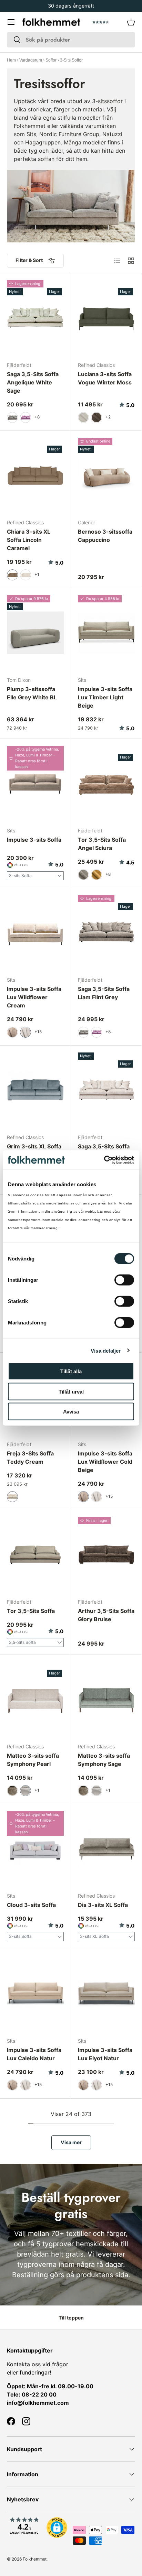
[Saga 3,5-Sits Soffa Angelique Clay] (106, 1090)
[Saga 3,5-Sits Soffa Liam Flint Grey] (106, 933)
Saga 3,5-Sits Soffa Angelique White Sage (33, 382)
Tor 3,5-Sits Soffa (31, 1611)
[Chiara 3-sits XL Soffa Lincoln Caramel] (35, 476)
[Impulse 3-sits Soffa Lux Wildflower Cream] (35, 933)
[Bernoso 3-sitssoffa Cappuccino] (106, 476)
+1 (37, 574)
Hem (11, 60)
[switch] (124, 1280)
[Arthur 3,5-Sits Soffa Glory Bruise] (106, 1555)
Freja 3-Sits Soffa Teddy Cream (30, 1458)
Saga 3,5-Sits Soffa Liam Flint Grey (104, 993)
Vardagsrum (31, 60)
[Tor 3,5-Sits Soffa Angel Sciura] (106, 784)
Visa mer (71, 2142)
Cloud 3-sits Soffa (31, 1905)
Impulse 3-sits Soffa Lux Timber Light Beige (105, 697)
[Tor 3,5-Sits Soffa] (35, 1555)
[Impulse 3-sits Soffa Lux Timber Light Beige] (106, 633)
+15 (38, 1032)
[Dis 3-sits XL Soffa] (106, 1849)
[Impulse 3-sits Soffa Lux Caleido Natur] (35, 1994)
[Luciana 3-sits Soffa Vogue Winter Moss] (106, 318)
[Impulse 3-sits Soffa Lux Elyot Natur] (106, 1994)
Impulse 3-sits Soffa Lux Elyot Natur (105, 2054)
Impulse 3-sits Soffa (34, 840)
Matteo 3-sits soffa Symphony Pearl (33, 1760)
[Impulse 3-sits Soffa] (35, 784)
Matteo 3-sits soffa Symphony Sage (104, 1760)
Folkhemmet (35, 2559)
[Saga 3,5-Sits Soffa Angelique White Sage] (35, 318)
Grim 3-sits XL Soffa (34, 1146)
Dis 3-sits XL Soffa (103, 1905)
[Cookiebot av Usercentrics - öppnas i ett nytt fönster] (104, 1160)
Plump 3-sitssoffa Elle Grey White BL (32, 693)
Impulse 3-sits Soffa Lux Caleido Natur (34, 2054)
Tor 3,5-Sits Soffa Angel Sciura (102, 844)
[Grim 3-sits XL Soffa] (35, 1090)
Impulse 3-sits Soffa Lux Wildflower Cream (34, 997)
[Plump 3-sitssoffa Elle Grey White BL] (35, 633)
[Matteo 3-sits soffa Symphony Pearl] (35, 1700)
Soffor (51, 60)
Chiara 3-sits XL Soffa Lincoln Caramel (29, 540)
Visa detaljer (106, 1350)
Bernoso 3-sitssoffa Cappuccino (105, 536)
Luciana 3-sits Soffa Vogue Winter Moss (105, 378)
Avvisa (71, 1412)
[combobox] (71, 40)
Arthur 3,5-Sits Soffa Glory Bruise (106, 1615)
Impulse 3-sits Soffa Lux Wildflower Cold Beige (105, 1462)
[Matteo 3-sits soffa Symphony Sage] (106, 1700)
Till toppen (71, 2318)
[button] (131, 22)
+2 (108, 417)
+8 (37, 417)
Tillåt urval (71, 1391)
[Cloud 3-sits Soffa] (35, 1849)
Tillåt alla (71, 1371)
